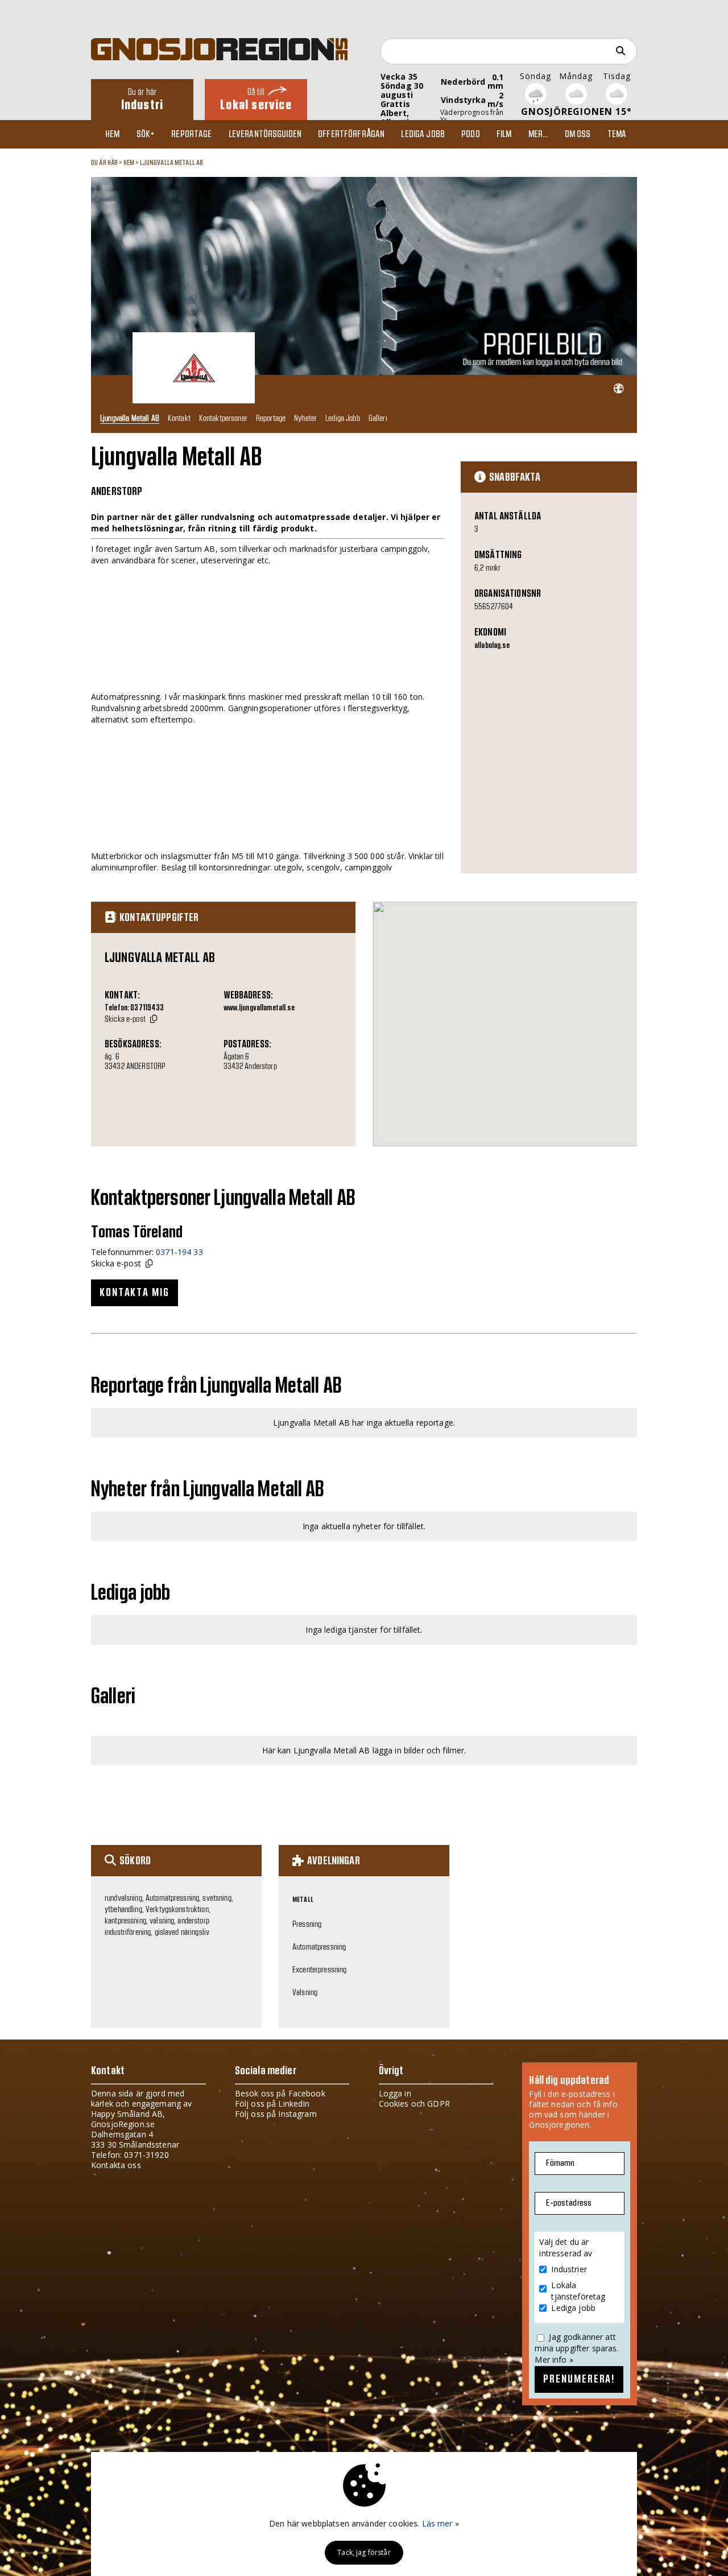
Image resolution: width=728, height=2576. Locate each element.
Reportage (191, 134)
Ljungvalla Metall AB (172, 163)
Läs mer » (440, 2523)
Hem (112, 134)
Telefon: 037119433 (135, 1008)
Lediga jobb (423, 134)
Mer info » (554, 2360)
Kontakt (179, 418)
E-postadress (569, 2203)
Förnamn (560, 2163)
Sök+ (146, 134)
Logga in (395, 2093)
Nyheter (305, 418)
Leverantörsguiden (265, 134)
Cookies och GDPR (414, 2104)
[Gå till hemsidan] (619, 389)
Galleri (378, 418)
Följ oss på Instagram (276, 2114)
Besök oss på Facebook (280, 2093)
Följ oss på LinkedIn (272, 2104)
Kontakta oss (116, 2165)
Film (504, 134)
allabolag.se (492, 646)
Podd (471, 134)
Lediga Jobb (343, 418)
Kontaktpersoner (223, 418)
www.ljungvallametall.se (259, 1008)
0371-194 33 (179, 1252)
